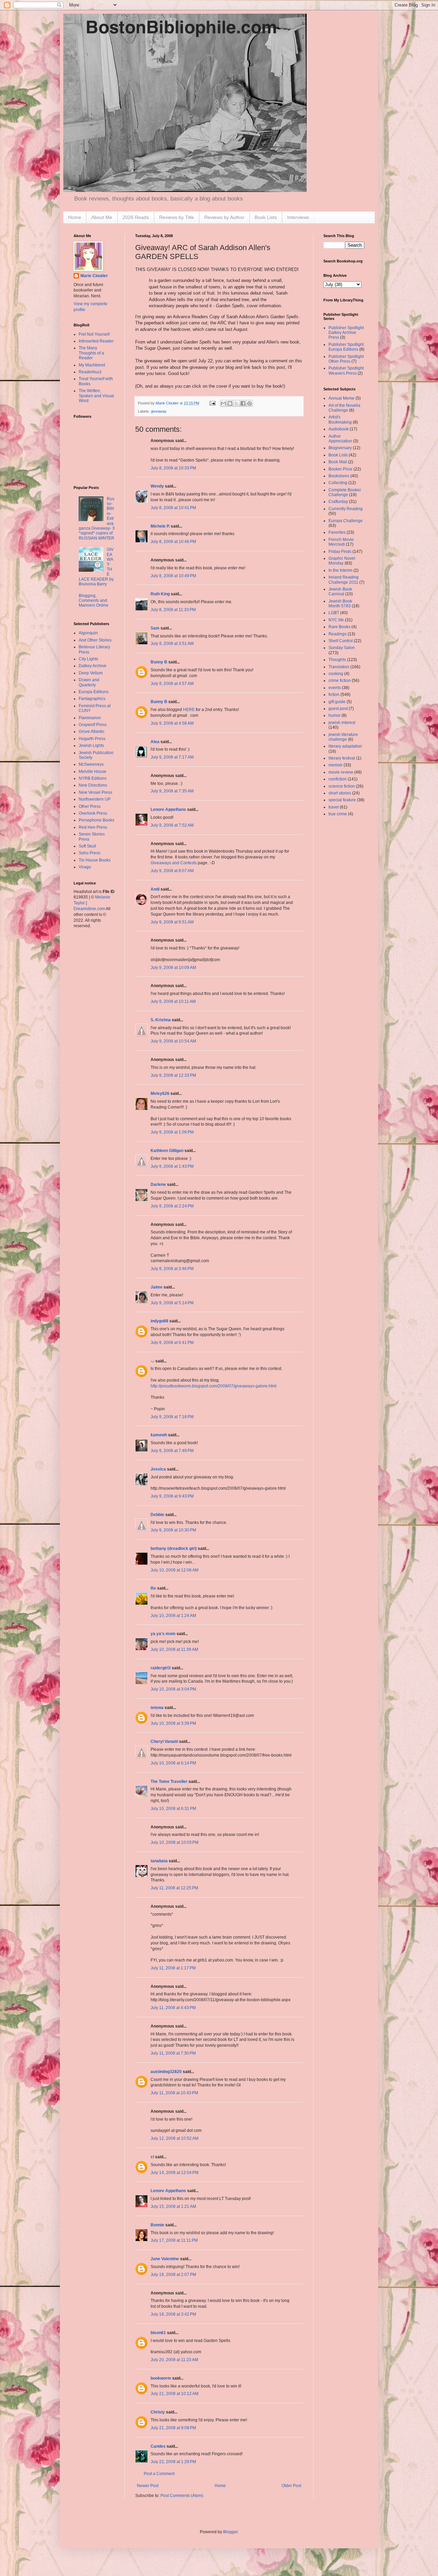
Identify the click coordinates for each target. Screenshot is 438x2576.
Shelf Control (341, 641)
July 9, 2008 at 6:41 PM (172, 1343)
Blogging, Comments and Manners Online (94, 601)
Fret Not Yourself (94, 334)
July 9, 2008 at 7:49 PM (172, 1451)
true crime (338, 814)
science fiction (342, 786)
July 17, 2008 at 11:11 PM (174, 2240)
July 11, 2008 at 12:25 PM (174, 1888)
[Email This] (223, 403)
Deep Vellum (91, 673)
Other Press (90, 806)
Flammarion (90, 718)
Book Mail (338, 462)
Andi (155, 889)
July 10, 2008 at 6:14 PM (173, 1763)
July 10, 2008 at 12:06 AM (175, 1570)
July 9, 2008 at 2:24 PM (172, 1206)
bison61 (158, 2333)
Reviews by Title (177, 217)
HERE (189, 710)
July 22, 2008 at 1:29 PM (173, 2462)
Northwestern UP (95, 799)
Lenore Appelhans (168, 810)
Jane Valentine (165, 2259)
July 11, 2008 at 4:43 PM (173, 2008)
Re (153, 1588)
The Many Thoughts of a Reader (91, 353)
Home (75, 217)
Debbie (157, 1515)
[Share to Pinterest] (249, 403)
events (335, 688)
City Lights (88, 659)
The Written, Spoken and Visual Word (96, 396)
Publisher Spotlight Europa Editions (346, 347)
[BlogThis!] (230, 403)
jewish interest (342, 723)
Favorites (337, 532)
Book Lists (266, 217)
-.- (152, 1361)
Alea (155, 742)
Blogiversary (340, 448)
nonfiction (338, 779)
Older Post (291, 2486)
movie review (341, 772)
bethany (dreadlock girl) (174, 1549)
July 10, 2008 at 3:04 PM (173, 1689)
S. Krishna (161, 1020)
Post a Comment (159, 2474)
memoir (336, 765)
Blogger (230, 2532)
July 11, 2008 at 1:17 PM (173, 1968)
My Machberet (92, 365)
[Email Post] (212, 403)
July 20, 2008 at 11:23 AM (174, 2360)
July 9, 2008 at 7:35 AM (172, 791)
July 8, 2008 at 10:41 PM (173, 508)
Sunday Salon (342, 648)
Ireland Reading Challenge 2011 (344, 580)
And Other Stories (95, 640)
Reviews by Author (224, 217)
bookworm (161, 2378)
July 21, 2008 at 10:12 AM (175, 2394)
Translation (339, 667)
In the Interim (340, 570)
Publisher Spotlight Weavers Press (346, 371)
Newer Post (148, 2486)
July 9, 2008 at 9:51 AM (172, 922)
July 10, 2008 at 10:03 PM (175, 1842)
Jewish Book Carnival (340, 592)
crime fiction (340, 681)
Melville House (93, 772)
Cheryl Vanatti (164, 1742)
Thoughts (337, 660)
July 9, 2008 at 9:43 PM (172, 1496)
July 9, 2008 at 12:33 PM (173, 1075)
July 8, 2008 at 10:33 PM (173, 468)
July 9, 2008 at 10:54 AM (173, 1041)
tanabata (159, 1861)
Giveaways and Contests (174, 863)
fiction (334, 695)
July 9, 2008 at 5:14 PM (172, 1303)
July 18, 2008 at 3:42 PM (173, 2314)
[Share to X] (236, 403)
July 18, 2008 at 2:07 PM (173, 2275)
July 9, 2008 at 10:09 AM (173, 968)
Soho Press (89, 853)
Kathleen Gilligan (167, 1151)
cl (152, 2157)
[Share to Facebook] (243, 403)
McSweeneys (91, 764)
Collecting (338, 483)
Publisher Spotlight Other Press (346, 359)
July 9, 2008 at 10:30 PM (173, 1530)
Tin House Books (95, 860)
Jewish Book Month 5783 (340, 604)
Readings (338, 634)
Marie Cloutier (94, 276)
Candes (158, 2446)
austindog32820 (166, 2072)
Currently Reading (346, 509)
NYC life (336, 620)
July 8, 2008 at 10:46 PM (173, 542)
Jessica (158, 1469)
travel (334, 807)
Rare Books (339, 627)
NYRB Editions (93, 778)
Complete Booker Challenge (345, 492)
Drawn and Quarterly (89, 682)
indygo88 (159, 1321)
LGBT (334, 613)
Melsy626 (160, 1093)
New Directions (93, 785)
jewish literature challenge (343, 737)
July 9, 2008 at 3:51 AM (172, 644)
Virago (85, 867)
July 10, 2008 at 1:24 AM (173, 1616)
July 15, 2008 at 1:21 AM (173, 2206)
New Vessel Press (95, 792)
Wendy (157, 486)
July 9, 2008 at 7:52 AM (172, 825)
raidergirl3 (161, 1668)
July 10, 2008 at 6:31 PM (173, 1809)
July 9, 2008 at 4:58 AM (172, 723)
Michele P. (160, 526)
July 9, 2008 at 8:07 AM (172, 871)
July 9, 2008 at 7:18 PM (172, 1417)
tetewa (157, 1708)
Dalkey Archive (93, 666)
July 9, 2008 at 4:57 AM (172, 684)
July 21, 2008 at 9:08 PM (173, 2428)
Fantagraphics (92, 699)
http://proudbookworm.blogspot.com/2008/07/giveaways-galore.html (214, 1386)
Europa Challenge (346, 521)
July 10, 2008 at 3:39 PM (173, 1723)
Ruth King (160, 594)
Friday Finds (340, 552)
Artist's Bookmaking (340, 419)
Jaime (157, 1287)
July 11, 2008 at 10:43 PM (174, 2093)
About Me (102, 217)
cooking (336, 674)
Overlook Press (93, 813)
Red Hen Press (93, 827)
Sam (155, 628)
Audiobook (339, 429)
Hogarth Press (92, 739)
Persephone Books (96, 820)
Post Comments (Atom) (182, 2496)
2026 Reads (136, 217)
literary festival (342, 758)
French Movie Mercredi (341, 542)
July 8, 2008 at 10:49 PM (173, 576)
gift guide (337, 702)
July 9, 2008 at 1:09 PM (172, 1132)
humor (334, 715)
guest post (338, 709)
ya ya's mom (163, 1634)
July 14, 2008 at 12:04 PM (175, 2173)
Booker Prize (340, 469)
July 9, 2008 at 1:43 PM (172, 1166)
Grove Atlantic (92, 732)
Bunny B (159, 662)
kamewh (159, 1435)
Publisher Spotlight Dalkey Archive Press (346, 333)
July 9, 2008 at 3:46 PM (172, 1269)
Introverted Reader (96, 341)
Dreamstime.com (89, 909)
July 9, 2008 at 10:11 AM (173, 1001)
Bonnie (157, 2225)
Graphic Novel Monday (342, 561)
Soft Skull (87, 846)
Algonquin (88, 633)
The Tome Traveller (169, 1782)
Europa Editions (94, 692)
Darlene (158, 1185)
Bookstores (339, 476)
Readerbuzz (90, 372)
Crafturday (338, 502)
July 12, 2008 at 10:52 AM (175, 2138)
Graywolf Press (93, 725)
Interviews (298, 217)
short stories (340, 793)
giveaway (159, 411)
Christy (158, 2412)
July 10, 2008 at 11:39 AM (174, 1649)
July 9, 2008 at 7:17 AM (172, 757)
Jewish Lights (91, 746)
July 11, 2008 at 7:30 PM (173, 2053)
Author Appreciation (340, 439)
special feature (342, 800)
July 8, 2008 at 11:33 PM (173, 610)
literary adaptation (345, 746)
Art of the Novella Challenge (344, 408)
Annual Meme (342, 398)
